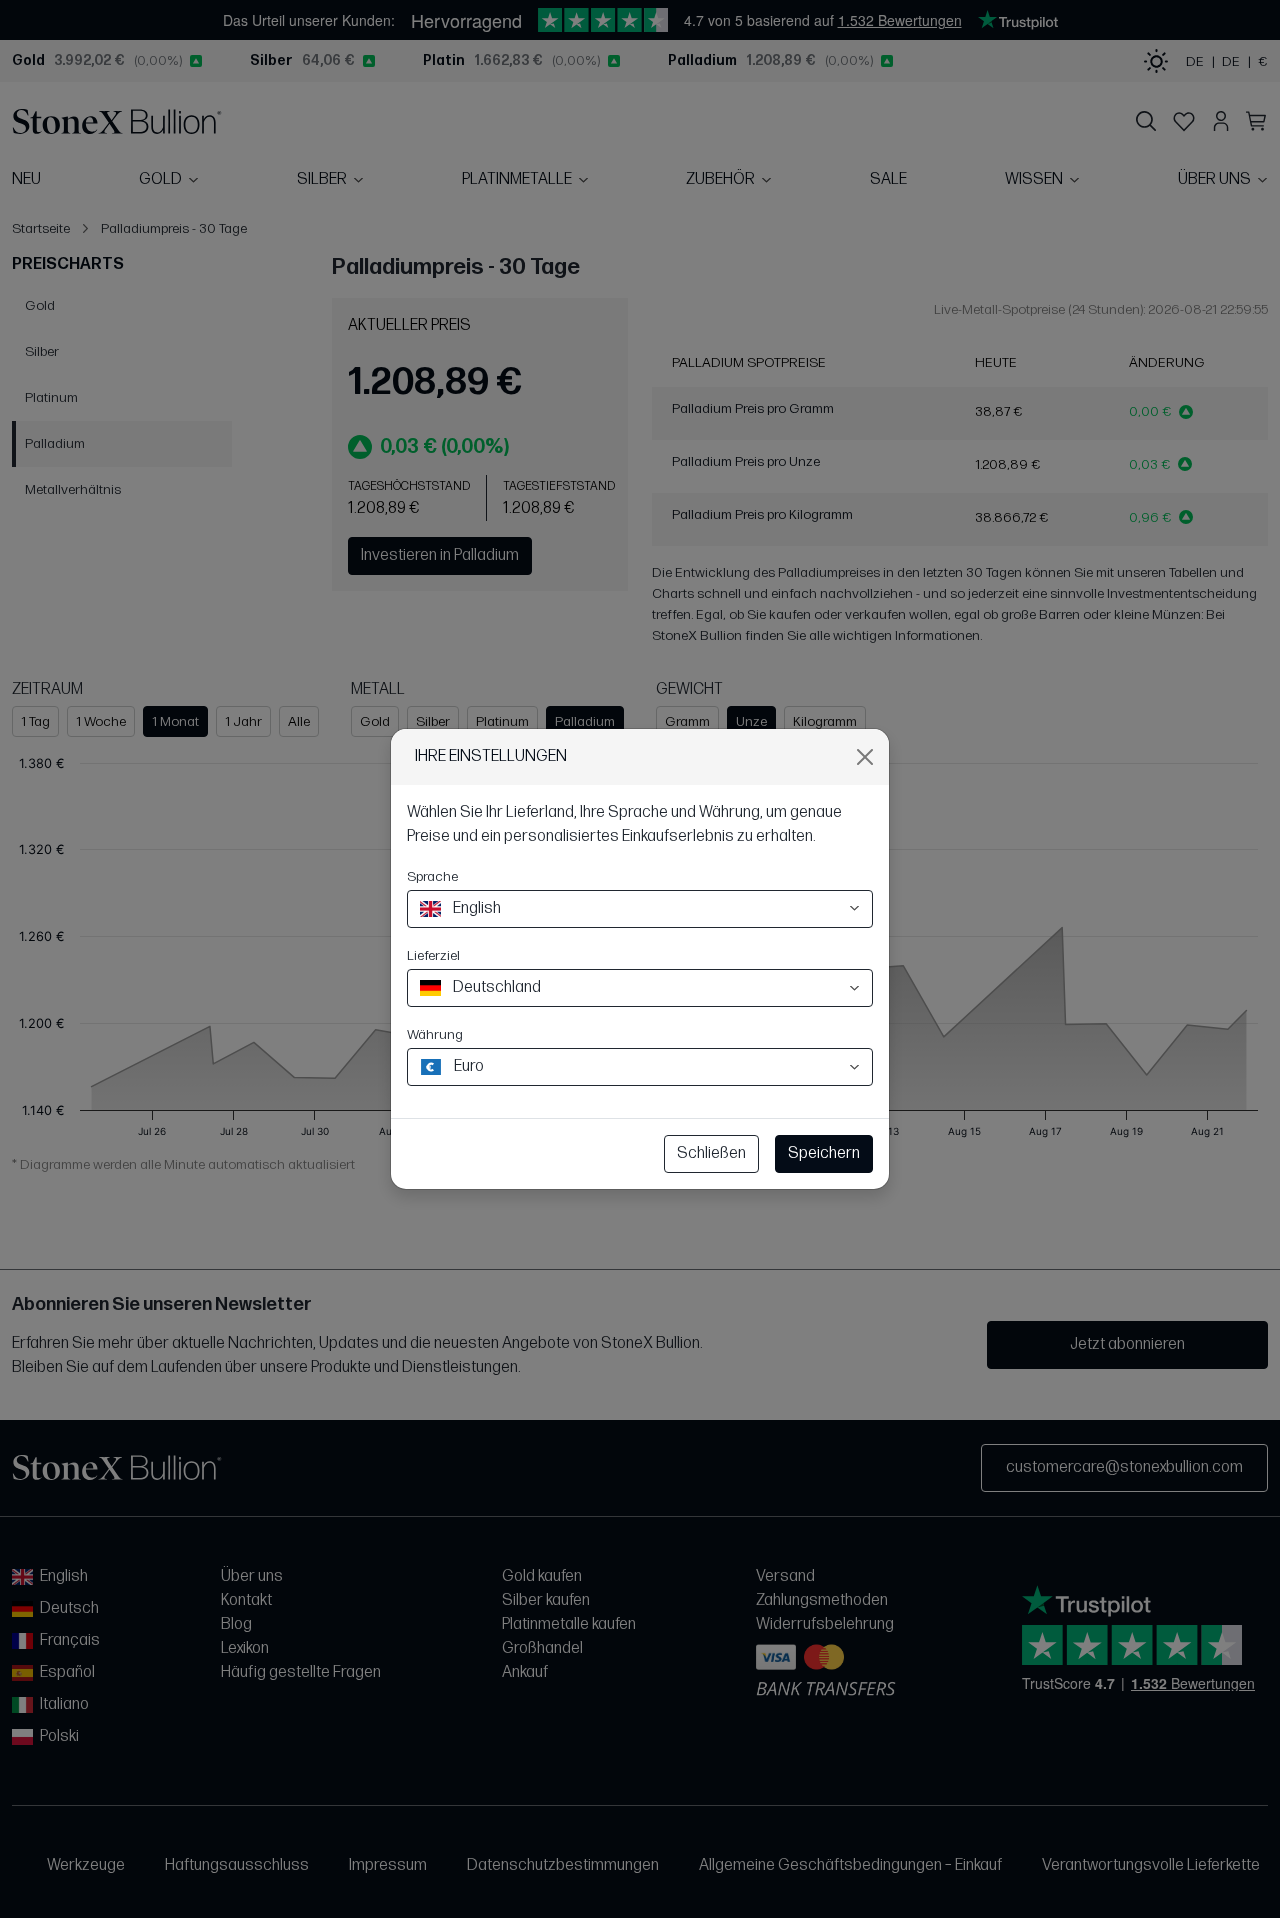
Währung (435, 1034)
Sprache (432, 876)
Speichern (824, 1153)
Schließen (711, 1153)
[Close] (865, 757)
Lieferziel (433, 955)
